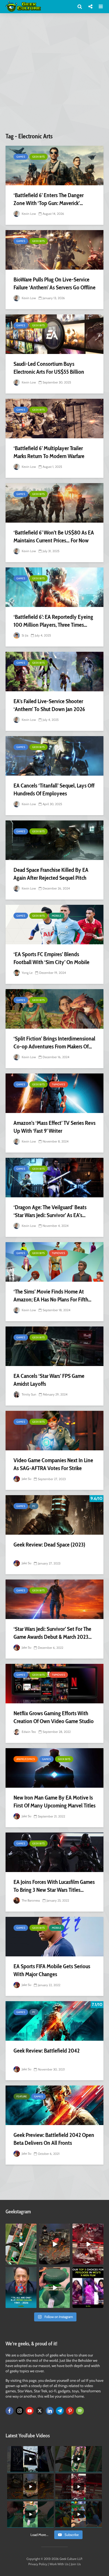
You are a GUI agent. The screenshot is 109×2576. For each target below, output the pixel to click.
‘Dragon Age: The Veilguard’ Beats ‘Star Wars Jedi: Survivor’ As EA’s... (50, 1211)
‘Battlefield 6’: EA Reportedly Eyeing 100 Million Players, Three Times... (53, 621)
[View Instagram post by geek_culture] (33, 2262)
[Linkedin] (50, 2411)
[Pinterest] (70, 2411)
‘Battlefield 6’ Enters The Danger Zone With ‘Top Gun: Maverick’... (49, 199)
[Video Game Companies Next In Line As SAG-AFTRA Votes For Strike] (54, 1431)
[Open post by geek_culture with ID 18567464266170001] (88, 2288)
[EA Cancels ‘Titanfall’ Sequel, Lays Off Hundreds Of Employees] (54, 756)
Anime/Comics (26, 1759)
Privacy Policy (38, 2564)
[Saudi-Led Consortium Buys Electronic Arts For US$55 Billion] (54, 334)
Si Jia (25, 635)
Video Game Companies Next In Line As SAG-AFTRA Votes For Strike (53, 1464)
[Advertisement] (54, 75)
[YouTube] (30, 2411)
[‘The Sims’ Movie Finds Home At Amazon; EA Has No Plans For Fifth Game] (54, 1262)
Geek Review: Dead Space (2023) (49, 1545)
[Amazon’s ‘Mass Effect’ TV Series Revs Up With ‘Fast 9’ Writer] (54, 1093)
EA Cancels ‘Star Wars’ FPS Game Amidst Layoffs (49, 1380)
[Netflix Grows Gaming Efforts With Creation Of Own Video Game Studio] (54, 1684)
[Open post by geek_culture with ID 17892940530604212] (21, 2244)
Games (21, 157)
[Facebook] (10, 2411)
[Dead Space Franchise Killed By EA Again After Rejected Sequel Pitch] (54, 840)
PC (34, 1506)
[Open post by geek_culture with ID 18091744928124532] (55, 2288)
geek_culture (21, 2228)
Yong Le (27, 973)
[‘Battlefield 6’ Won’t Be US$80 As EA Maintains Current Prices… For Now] (54, 503)
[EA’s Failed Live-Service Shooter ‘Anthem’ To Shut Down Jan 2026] (54, 672)
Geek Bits (38, 157)
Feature (22, 2096)
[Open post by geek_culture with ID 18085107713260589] (88, 2244)
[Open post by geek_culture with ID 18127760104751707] (21, 2288)
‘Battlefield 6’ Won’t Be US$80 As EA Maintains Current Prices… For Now (54, 536)
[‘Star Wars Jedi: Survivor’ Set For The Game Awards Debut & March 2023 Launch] (54, 1599)
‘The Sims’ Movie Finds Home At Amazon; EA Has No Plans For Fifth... (52, 1296)
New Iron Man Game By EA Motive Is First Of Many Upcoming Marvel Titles (54, 1802)
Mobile (57, 916)
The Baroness (30, 1900)
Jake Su (26, 1479)
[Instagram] (20, 2411)
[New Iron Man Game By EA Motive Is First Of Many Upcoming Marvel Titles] (54, 1768)
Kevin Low (28, 214)
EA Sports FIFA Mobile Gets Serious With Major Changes (52, 1970)
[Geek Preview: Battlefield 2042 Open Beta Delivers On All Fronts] (54, 2105)
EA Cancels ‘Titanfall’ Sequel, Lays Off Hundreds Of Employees (54, 789)
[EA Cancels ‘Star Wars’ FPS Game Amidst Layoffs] (54, 1346)
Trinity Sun (29, 1394)
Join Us (76, 2564)
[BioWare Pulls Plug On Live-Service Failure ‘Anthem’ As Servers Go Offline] (54, 250)
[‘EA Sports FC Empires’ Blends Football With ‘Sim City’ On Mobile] (54, 925)
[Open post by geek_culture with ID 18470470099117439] (55, 2244)
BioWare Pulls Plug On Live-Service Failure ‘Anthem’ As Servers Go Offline (54, 283)
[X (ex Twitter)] (40, 2411)
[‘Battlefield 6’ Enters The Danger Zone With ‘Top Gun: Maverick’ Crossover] (54, 166)
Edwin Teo (28, 1732)
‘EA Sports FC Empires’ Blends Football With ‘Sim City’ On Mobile (51, 958)
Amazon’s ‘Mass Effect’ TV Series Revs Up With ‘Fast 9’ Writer (54, 1127)
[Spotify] (80, 2411)
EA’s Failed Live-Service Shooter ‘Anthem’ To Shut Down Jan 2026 (49, 705)
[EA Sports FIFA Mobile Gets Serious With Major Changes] (54, 1937)
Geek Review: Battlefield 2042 (47, 2051)
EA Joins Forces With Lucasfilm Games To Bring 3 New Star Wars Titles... (54, 1886)
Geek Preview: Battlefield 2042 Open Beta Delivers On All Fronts (54, 2139)
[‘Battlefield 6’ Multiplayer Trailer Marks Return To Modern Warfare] (54, 419)
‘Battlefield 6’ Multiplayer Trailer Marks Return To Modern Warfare (49, 452)
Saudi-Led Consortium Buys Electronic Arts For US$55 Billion (49, 368)
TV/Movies (58, 1084)
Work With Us (59, 2564)
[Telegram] (60, 2411)
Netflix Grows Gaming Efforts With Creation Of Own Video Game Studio (54, 1717)
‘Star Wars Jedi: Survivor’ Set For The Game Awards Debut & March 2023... (53, 1633)
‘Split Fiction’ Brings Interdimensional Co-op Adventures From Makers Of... (54, 1042)
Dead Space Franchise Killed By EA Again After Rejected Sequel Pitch (51, 874)
